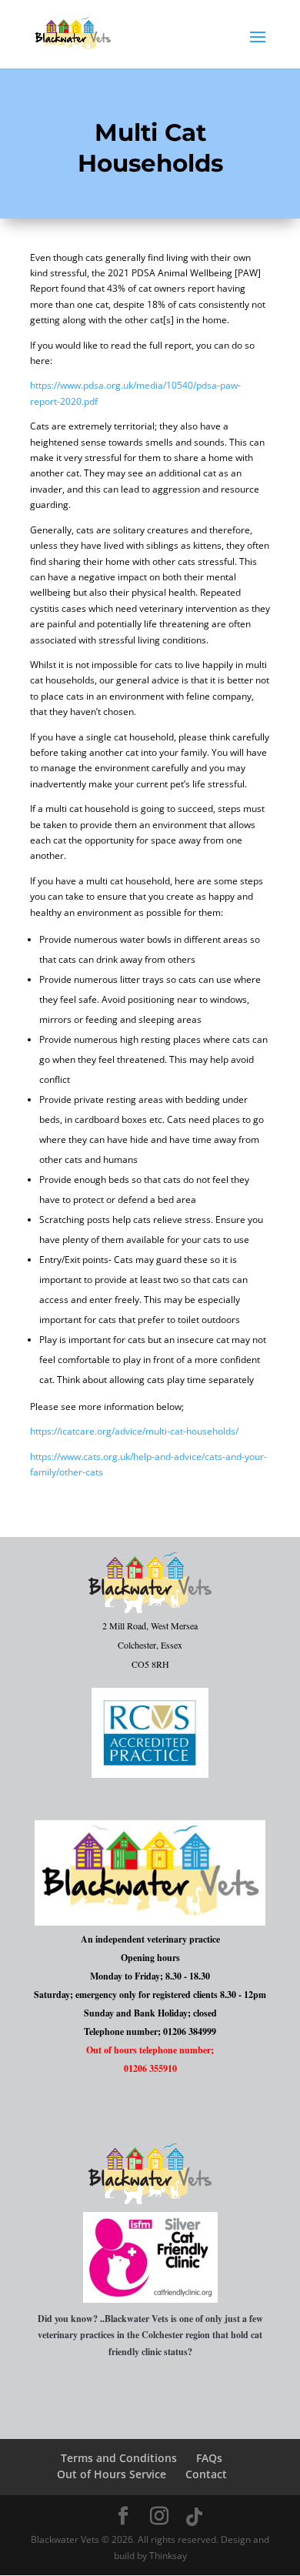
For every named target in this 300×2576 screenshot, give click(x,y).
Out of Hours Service (112, 2474)
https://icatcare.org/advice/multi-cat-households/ (134, 1431)
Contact (206, 2474)
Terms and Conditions (119, 2458)
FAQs (209, 2458)
